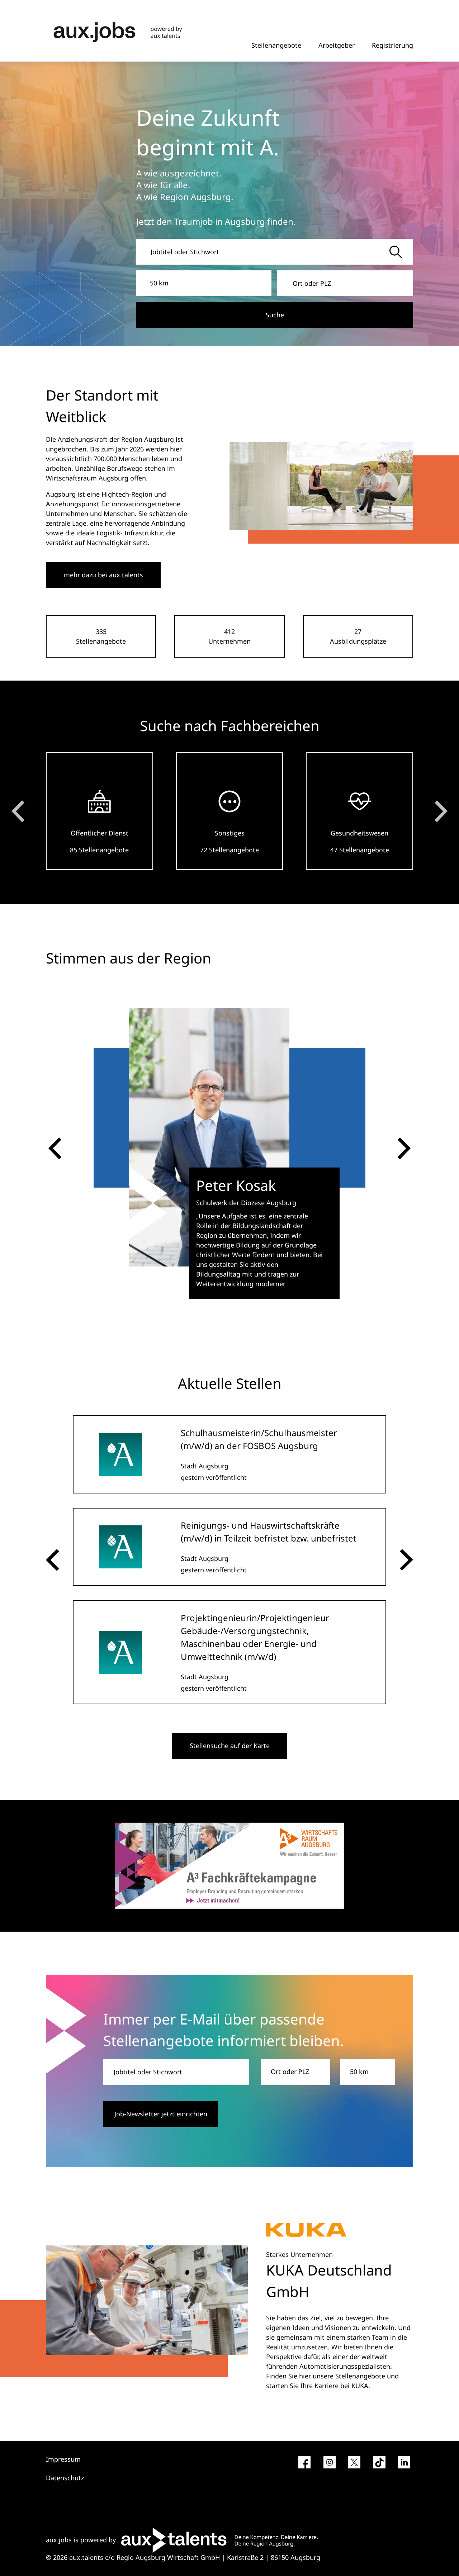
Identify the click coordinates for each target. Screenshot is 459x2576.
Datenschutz (65, 2478)
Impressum (63, 2459)
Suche (275, 315)
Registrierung (392, 45)
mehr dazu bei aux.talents (103, 575)
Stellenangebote (276, 45)
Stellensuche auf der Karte (230, 1746)
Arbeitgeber (337, 45)
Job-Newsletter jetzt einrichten (161, 2114)
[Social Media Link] (304, 2465)
